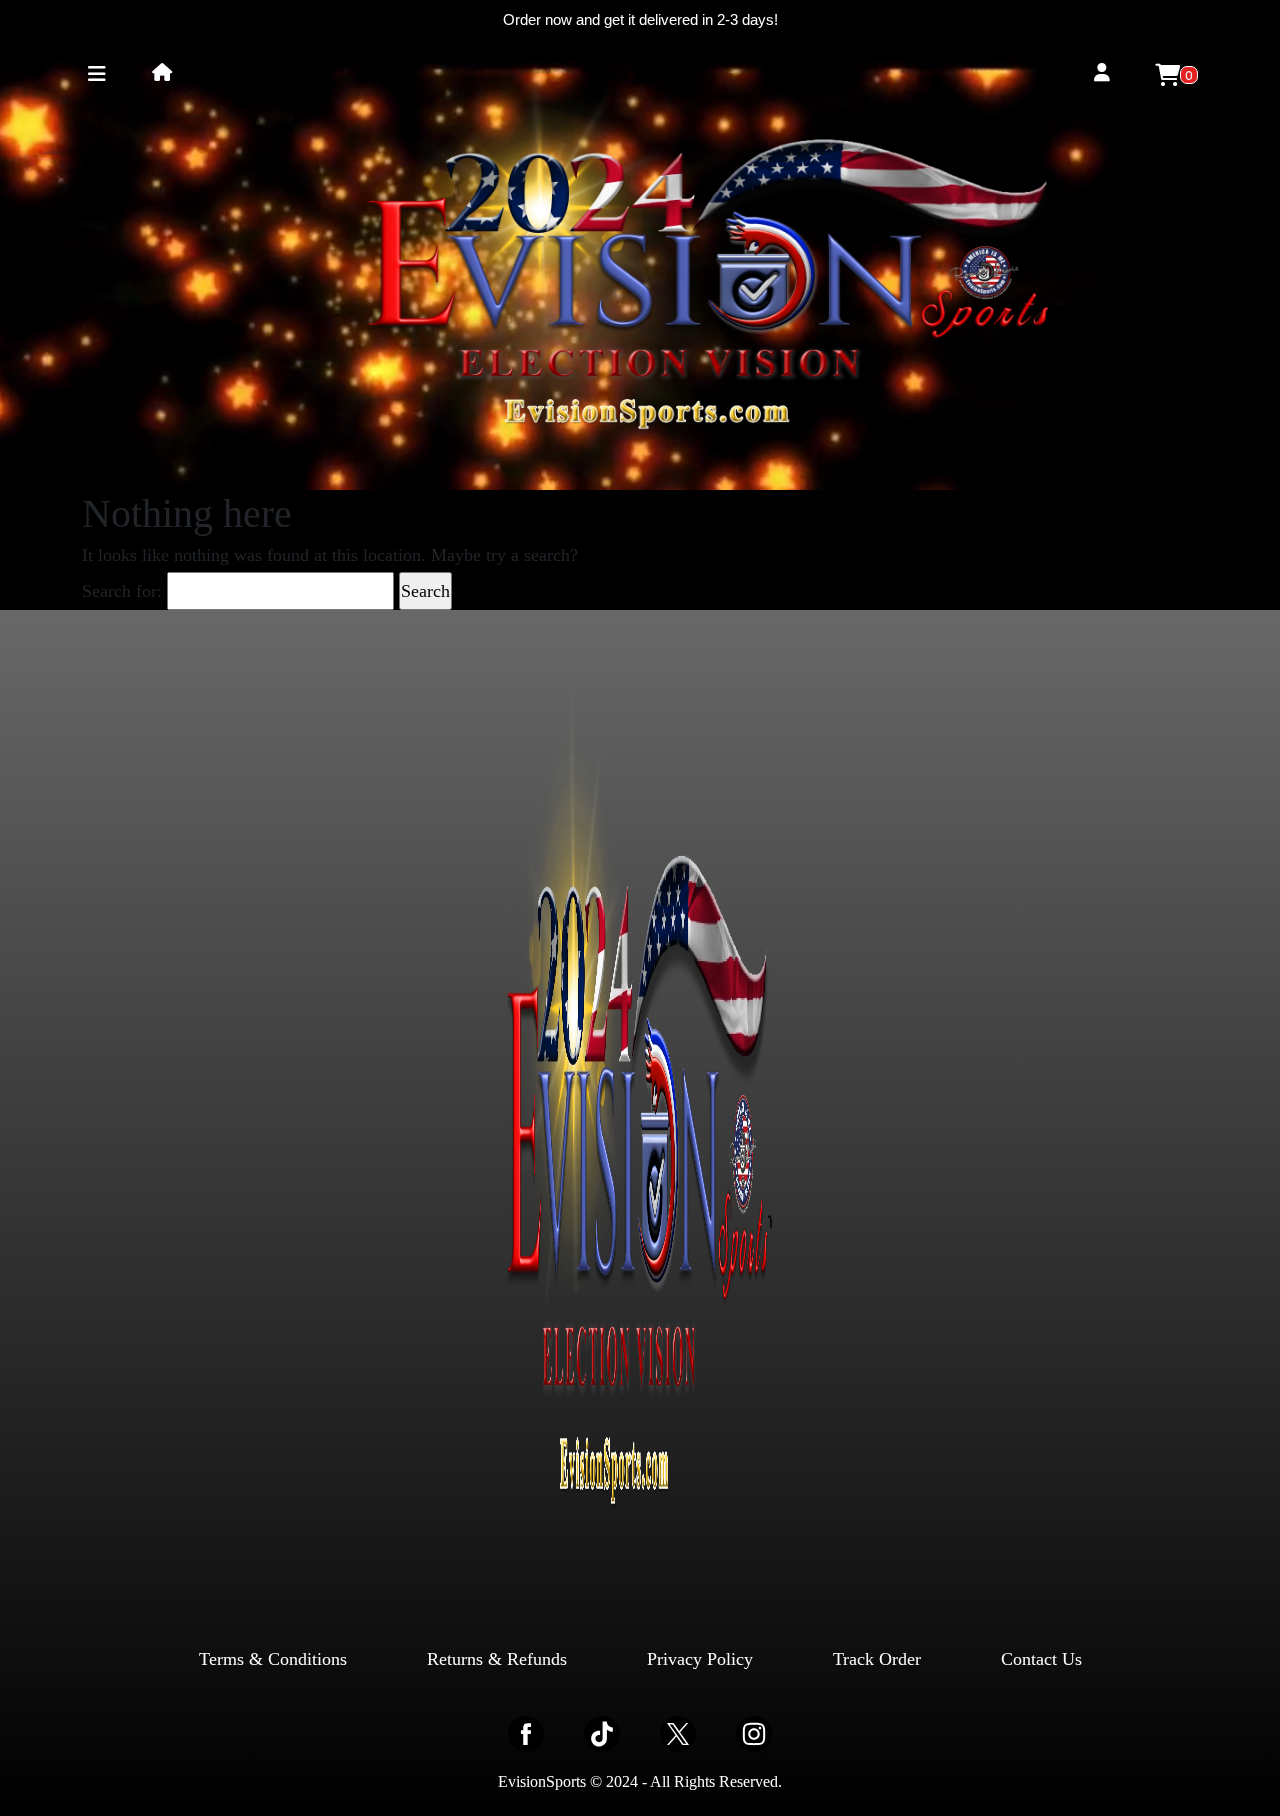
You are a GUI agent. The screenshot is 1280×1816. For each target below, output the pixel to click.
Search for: (122, 591)
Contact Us (1041, 1659)
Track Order (877, 1659)
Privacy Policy (700, 1659)
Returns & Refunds (497, 1659)
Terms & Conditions (273, 1659)
